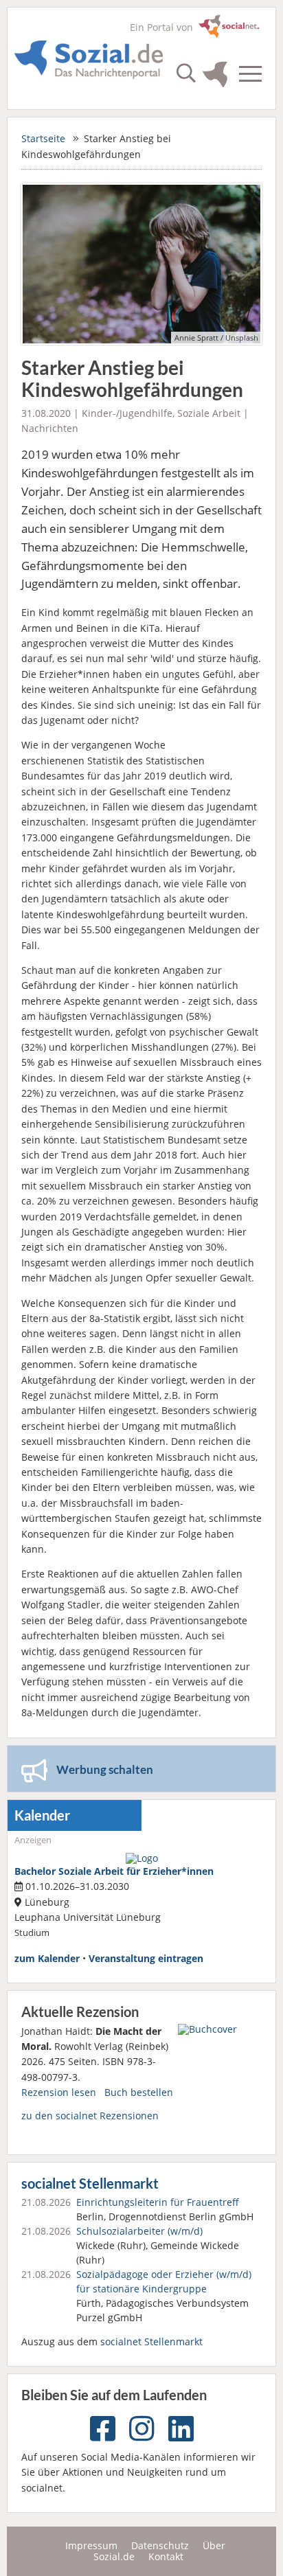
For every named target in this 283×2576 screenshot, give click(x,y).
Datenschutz (160, 2545)
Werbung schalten (105, 1769)
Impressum (91, 2545)
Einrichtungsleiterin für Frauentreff (158, 2202)
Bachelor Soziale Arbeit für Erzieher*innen (114, 1871)
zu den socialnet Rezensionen (90, 2116)
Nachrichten (50, 428)
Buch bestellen (139, 2092)
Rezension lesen (59, 2092)
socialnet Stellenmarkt (90, 2184)
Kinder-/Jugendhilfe (127, 413)
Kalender (42, 1815)
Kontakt (166, 2556)
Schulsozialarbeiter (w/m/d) (139, 2231)
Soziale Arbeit (209, 413)
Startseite (43, 138)
